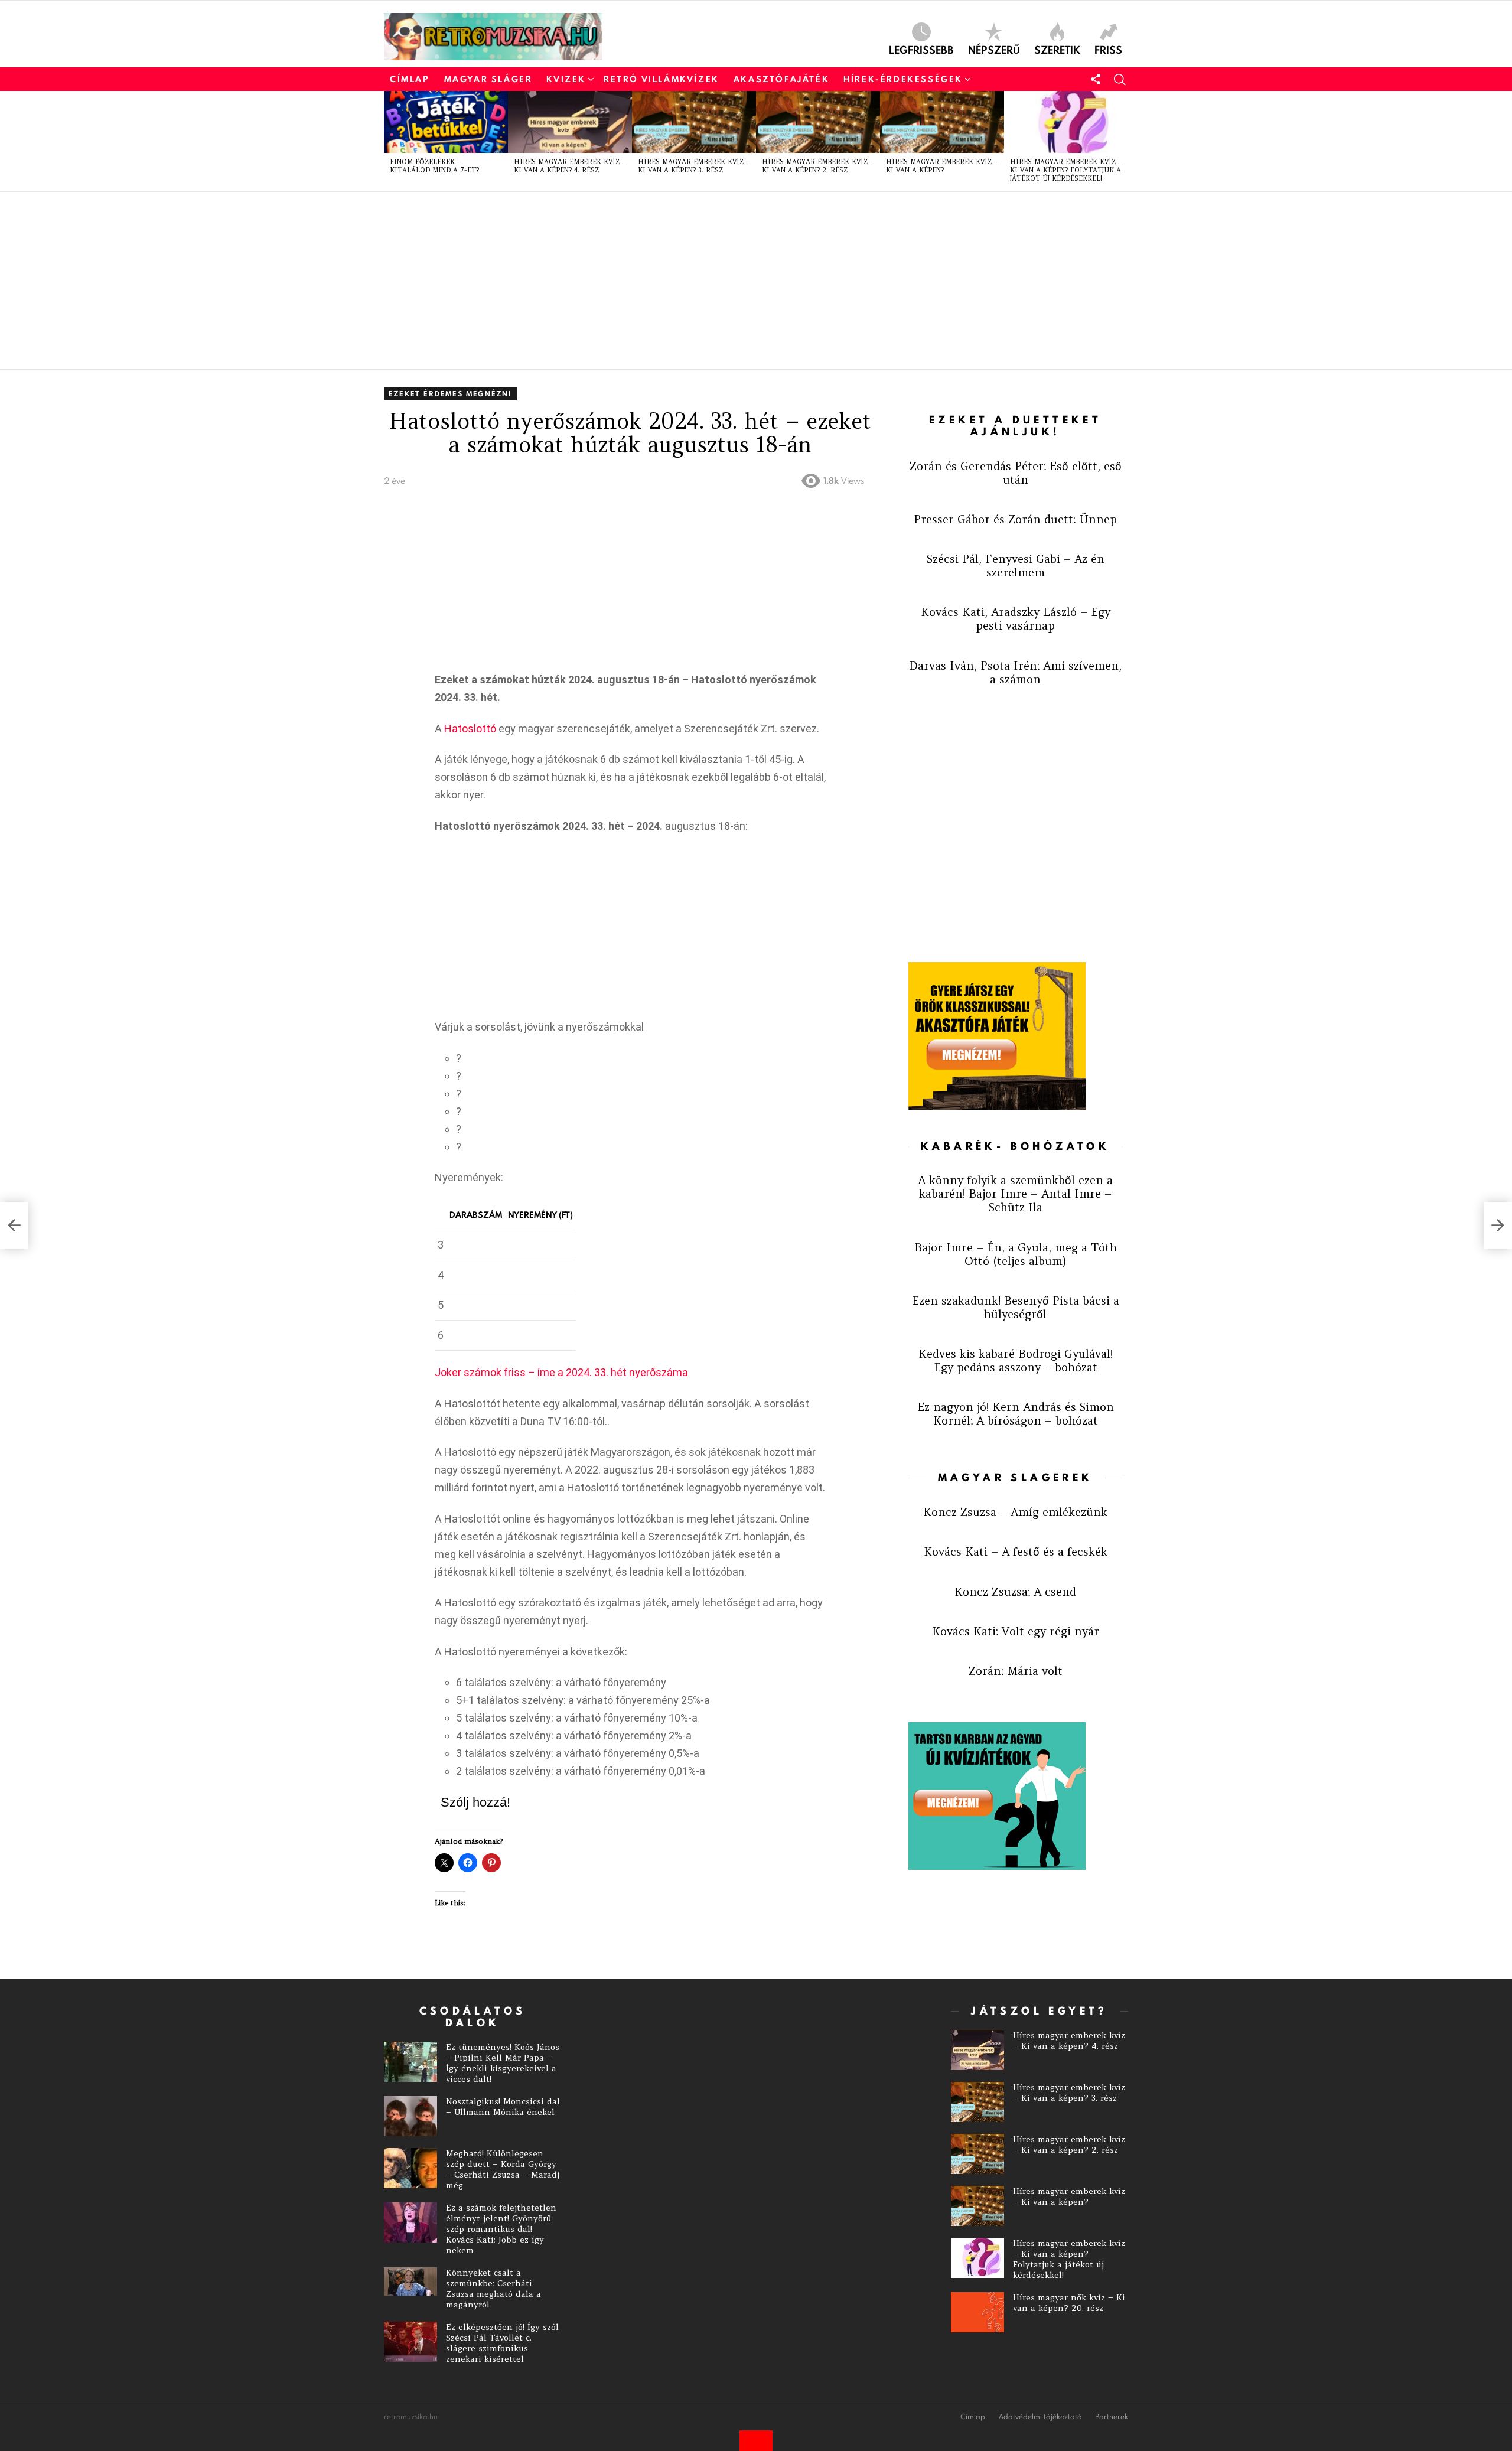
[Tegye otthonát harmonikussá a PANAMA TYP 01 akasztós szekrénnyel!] (14, 1225)
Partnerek (1112, 2417)
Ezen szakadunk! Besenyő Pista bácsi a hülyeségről (1016, 1307)
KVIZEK (566, 79)
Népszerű (994, 49)
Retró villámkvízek (661, 79)
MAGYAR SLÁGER (488, 79)
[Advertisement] (738, 281)
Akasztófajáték (781, 79)
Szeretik (1057, 49)
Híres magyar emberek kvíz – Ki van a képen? (942, 166)
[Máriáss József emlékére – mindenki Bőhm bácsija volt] (1498, 1225)
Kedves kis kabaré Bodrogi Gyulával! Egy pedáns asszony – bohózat (1016, 1360)
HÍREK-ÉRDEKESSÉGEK (903, 79)
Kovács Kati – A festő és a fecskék (1016, 1552)
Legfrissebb (921, 49)
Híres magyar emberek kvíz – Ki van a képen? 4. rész (570, 166)
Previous (390, 141)
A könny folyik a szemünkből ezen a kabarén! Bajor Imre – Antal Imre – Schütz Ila (1015, 1194)
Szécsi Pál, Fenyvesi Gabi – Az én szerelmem (1016, 566)
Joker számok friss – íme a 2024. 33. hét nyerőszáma (561, 1372)
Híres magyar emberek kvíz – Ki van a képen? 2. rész (818, 166)
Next (1122, 141)
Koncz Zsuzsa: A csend (1015, 1592)
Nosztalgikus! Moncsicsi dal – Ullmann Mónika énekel (503, 2107)
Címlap (410, 79)
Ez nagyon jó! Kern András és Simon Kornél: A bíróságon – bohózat (1016, 1414)
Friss (1108, 49)
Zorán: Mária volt (1016, 1671)
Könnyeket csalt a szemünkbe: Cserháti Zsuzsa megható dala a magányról (493, 2289)
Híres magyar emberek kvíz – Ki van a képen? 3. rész (694, 166)
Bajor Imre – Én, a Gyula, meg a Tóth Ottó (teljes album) (1016, 1254)
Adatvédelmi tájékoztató (1040, 2417)
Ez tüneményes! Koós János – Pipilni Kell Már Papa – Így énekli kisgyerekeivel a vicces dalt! (503, 2063)
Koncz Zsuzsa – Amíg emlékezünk (1015, 1512)
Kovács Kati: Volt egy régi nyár (1016, 1631)
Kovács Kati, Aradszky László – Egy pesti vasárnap (1016, 619)
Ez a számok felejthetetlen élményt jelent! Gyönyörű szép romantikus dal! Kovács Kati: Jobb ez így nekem (501, 2229)
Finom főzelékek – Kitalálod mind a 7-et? (434, 166)
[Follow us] (1096, 79)
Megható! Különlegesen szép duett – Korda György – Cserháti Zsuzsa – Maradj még (503, 2169)
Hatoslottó (470, 729)
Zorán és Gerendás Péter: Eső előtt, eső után (1016, 473)
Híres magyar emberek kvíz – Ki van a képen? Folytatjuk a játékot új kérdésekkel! (1066, 170)
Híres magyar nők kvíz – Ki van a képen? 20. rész (1069, 2303)
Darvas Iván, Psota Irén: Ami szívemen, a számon (1015, 672)
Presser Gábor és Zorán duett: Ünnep (1015, 519)
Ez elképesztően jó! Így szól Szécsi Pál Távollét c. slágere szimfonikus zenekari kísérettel (502, 2343)
